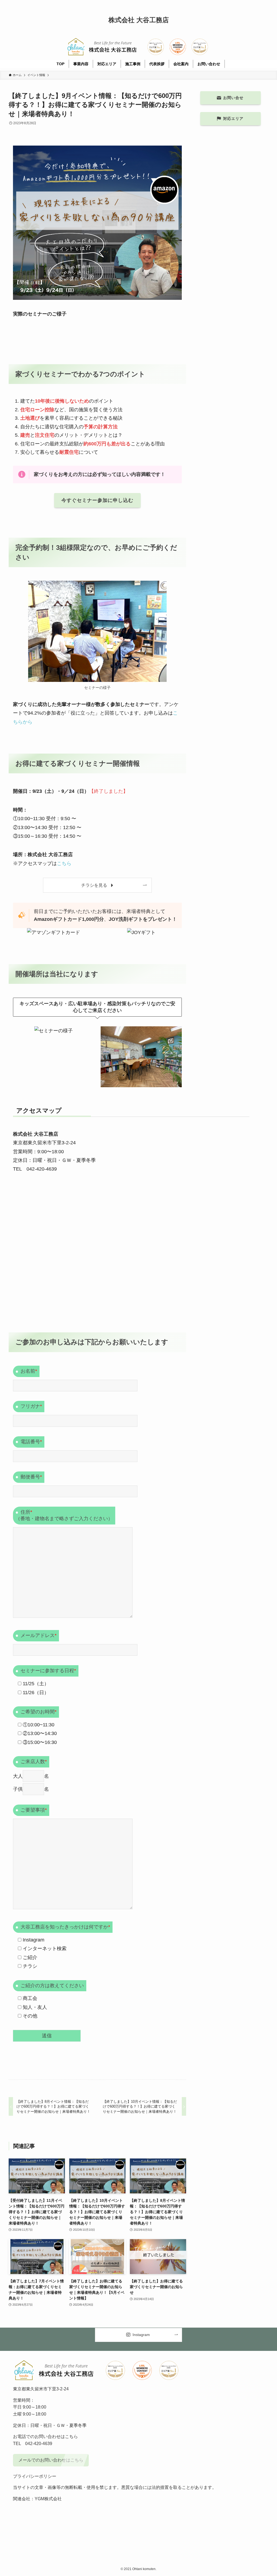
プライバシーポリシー (35, 2476)
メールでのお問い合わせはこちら (51, 2460)
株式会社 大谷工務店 (139, 20)
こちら (64, 863)
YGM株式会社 (48, 2499)
